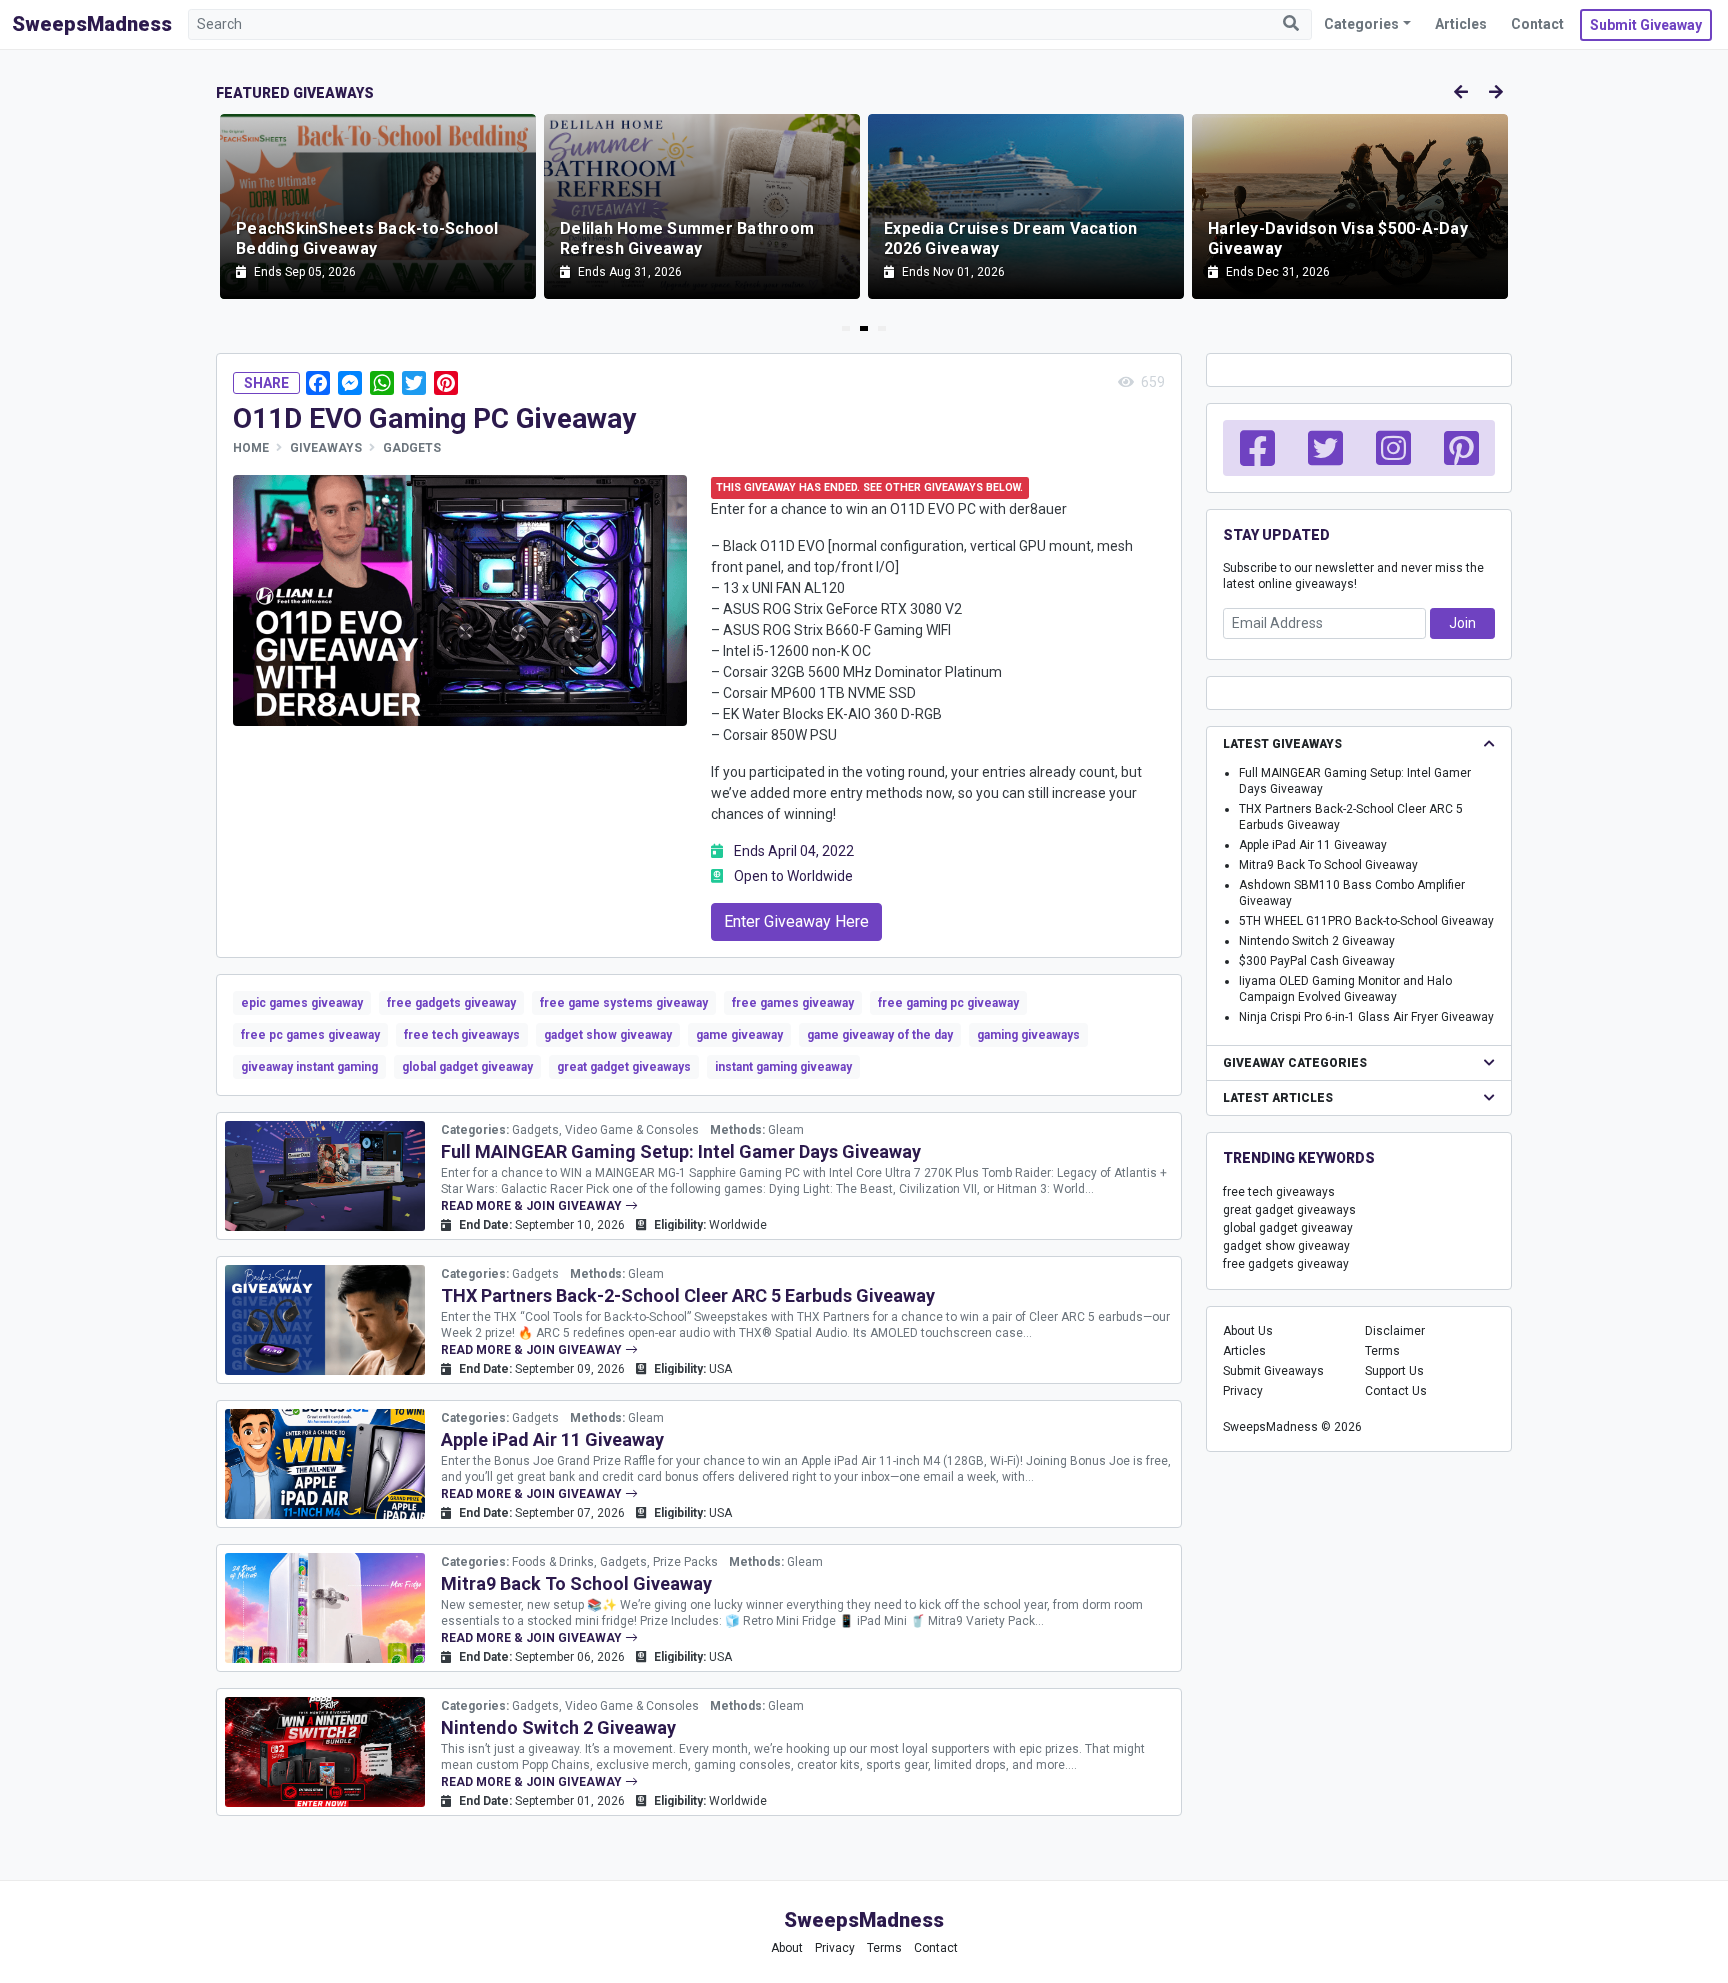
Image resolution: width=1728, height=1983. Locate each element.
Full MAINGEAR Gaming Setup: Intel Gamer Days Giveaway (681, 1151)
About (787, 1948)
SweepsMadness (92, 24)
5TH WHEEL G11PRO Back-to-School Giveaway (1366, 921)
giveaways (326, 448)
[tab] (846, 328)
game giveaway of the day (880, 1035)
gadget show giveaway (608, 1035)
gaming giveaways (1028, 1035)
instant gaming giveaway (783, 1067)
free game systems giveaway (624, 1003)
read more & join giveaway (533, 1206)
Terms (1382, 1351)
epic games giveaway (302, 1003)
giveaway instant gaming (309, 1067)
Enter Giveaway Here (796, 921)
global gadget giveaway (467, 1067)
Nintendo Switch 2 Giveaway (558, 1727)
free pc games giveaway (310, 1035)
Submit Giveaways (1273, 1371)
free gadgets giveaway (451, 1003)
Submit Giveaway (1646, 25)
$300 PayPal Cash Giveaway (1317, 961)
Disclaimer (1395, 1331)
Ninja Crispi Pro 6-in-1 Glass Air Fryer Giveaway (1366, 1017)
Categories (1361, 24)
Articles (1461, 24)
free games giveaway (793, 1003)
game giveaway (739, 1035)
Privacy (1243, 1391)
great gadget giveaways (624, 1067)
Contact (1537, 24)
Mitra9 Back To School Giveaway (576, 1583)
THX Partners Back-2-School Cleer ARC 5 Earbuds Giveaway (688, 1295)
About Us (1248, 1331)
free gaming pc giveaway (948, 1003)
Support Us (1394, 1371)
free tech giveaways (462, 1035)
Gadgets (412, 448)
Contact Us (1396, 1391)
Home (251, 448)
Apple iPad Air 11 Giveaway (552, 1439)
